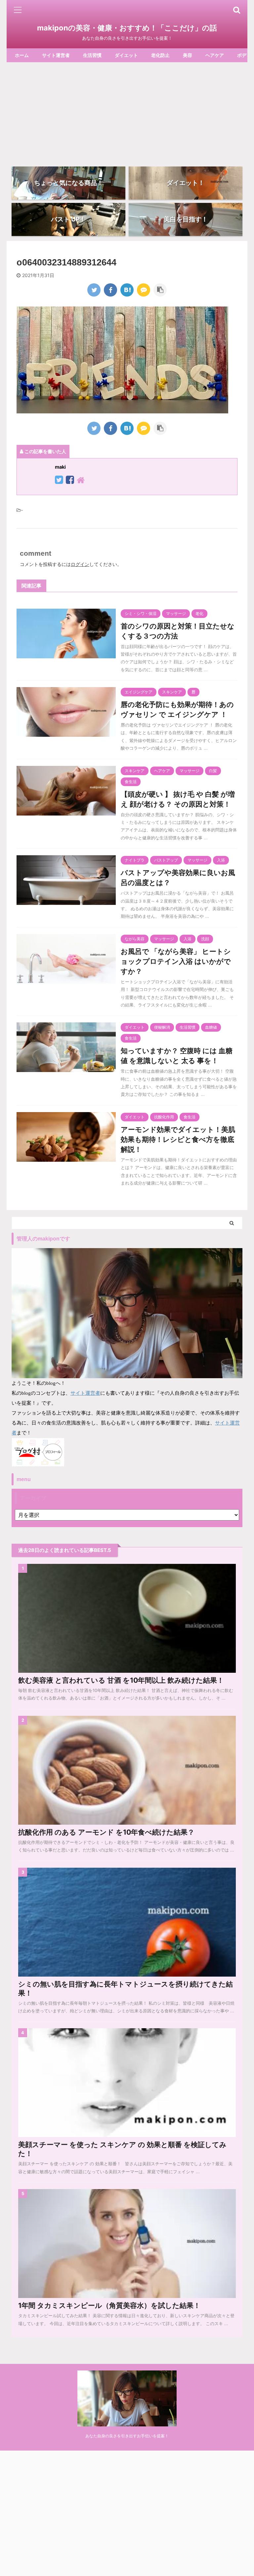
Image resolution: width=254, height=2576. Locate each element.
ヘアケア (215, 55)
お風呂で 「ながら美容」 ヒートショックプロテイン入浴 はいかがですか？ (176, 961)
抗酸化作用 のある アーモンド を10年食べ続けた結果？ (106, 1832)
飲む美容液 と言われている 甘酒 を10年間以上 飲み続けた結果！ (121, 1680)
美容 (188, 55)
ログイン (80, 564)
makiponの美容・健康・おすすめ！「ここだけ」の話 (127, 28)
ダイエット (126, 55)
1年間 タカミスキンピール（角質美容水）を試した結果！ (109, 2305)
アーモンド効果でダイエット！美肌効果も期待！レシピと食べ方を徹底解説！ (178, 1139)
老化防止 (160, 55)
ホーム (22, 55)
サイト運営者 (56, 55)
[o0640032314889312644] (127, 290)
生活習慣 (92, 55)
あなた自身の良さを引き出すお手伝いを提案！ (127, 2436)
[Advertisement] (127, 112)
